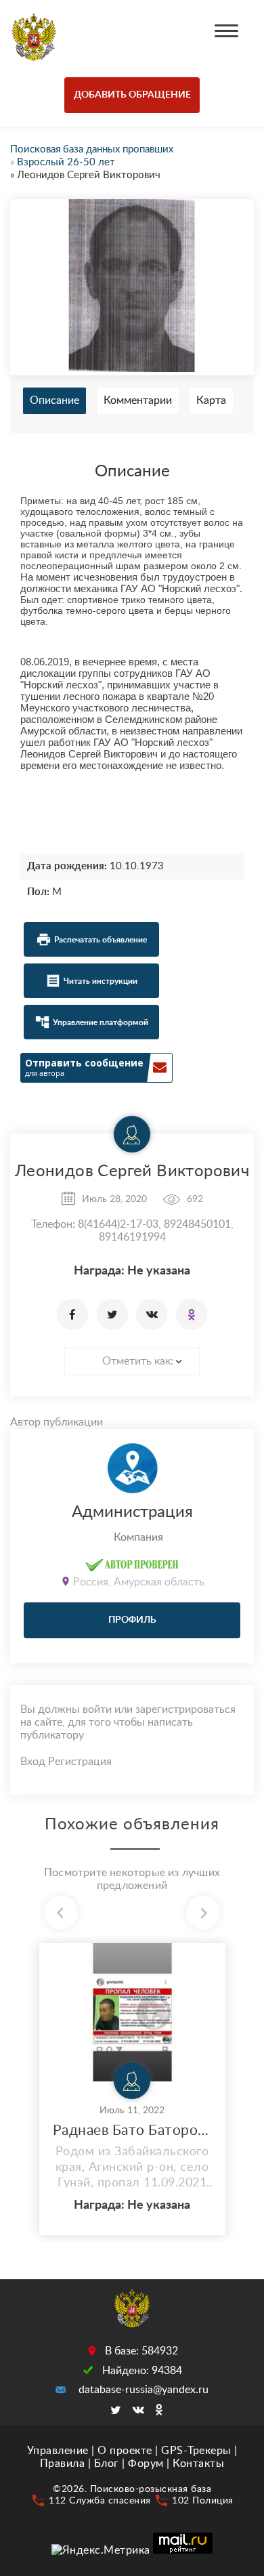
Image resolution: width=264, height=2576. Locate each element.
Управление (58, 2451)
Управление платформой (101, 1022)
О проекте (125, 2451)
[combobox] (132, 1361)
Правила (63, 2464)
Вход (33, 1762)
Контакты (198, 2464)
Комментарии (138, 400)
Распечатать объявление (101, 940)
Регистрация (80, 1762)
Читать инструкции (101, 981)
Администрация (132, 1512)
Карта (211, 400)
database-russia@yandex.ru (144, 2390)
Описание (54, 400)
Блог (107, 2464)
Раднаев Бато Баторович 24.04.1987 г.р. (132, 2131)
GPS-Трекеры (196, 2451)
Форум (146, 2464)
